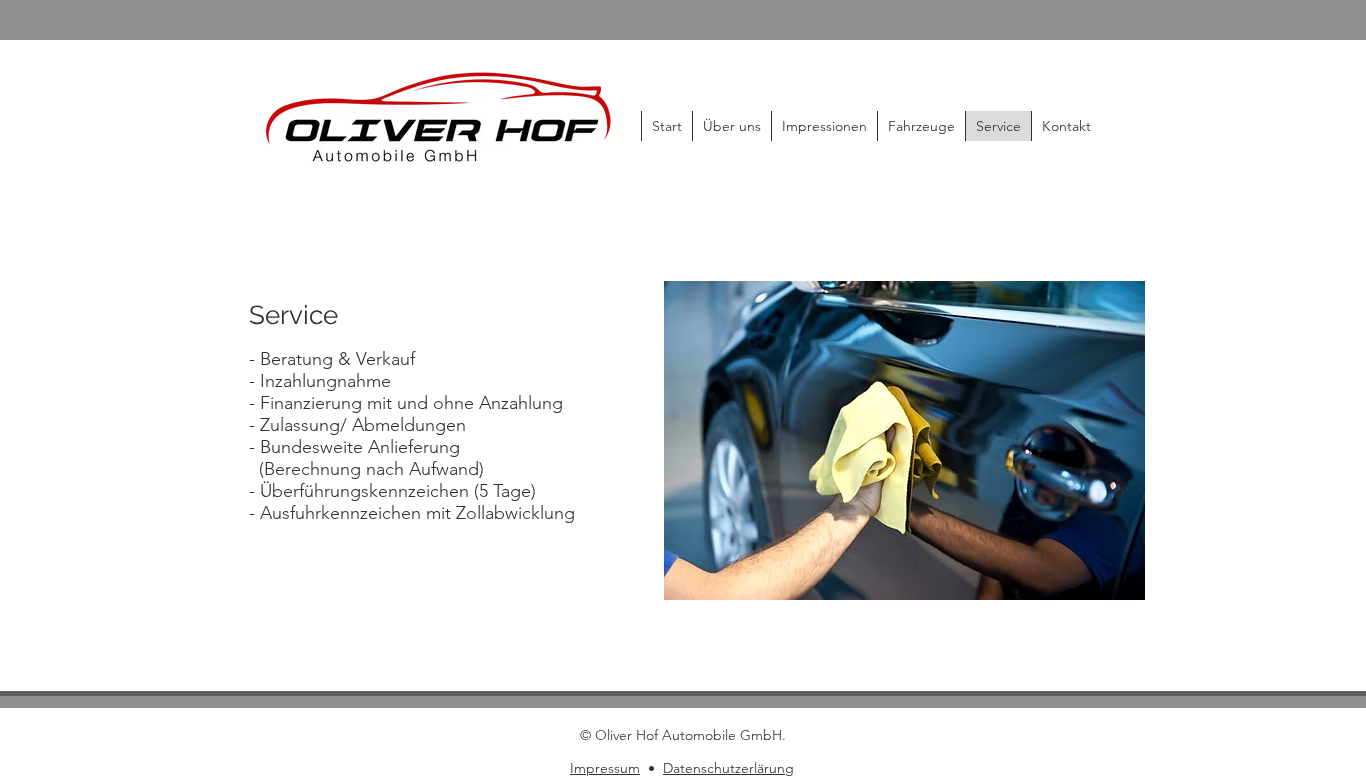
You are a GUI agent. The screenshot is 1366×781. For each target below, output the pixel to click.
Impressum (605, 768)
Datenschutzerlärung (728, 768)
